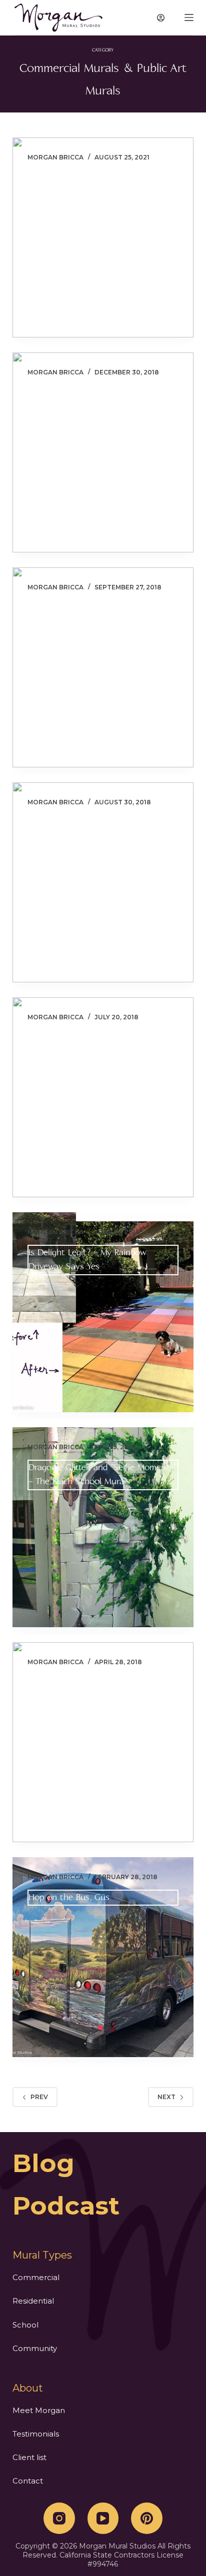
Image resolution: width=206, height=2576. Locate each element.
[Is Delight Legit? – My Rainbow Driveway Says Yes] (103, 1312)
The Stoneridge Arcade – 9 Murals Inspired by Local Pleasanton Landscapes (93, 622)
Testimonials (36, 2434)
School (25, 2325)
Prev (39, 2097)
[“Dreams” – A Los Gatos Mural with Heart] (103, 237)
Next (166, 2097)
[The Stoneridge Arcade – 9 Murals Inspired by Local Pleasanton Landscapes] (103, 667)
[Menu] (189, 17)
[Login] (161, 18)
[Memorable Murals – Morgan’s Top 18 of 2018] (103, 452)
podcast (66, 2206)
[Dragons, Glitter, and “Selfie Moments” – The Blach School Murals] (103, 1527)
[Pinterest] (147, 2518)
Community (35, 2348)
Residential (33, 2301)
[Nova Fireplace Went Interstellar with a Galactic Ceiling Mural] (103, 1742)
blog (43, 2163)
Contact (28, 2481)
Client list (29, 2457)
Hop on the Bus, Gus (69, 1897)
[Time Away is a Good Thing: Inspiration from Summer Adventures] (103, 882)
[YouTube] (103, 2518)
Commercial (36, 2277)
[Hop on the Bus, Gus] (103, 1957)
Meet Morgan (39, 2410)
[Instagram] (59, 2518)
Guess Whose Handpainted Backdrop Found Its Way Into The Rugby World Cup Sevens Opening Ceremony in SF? (102, 1052)
